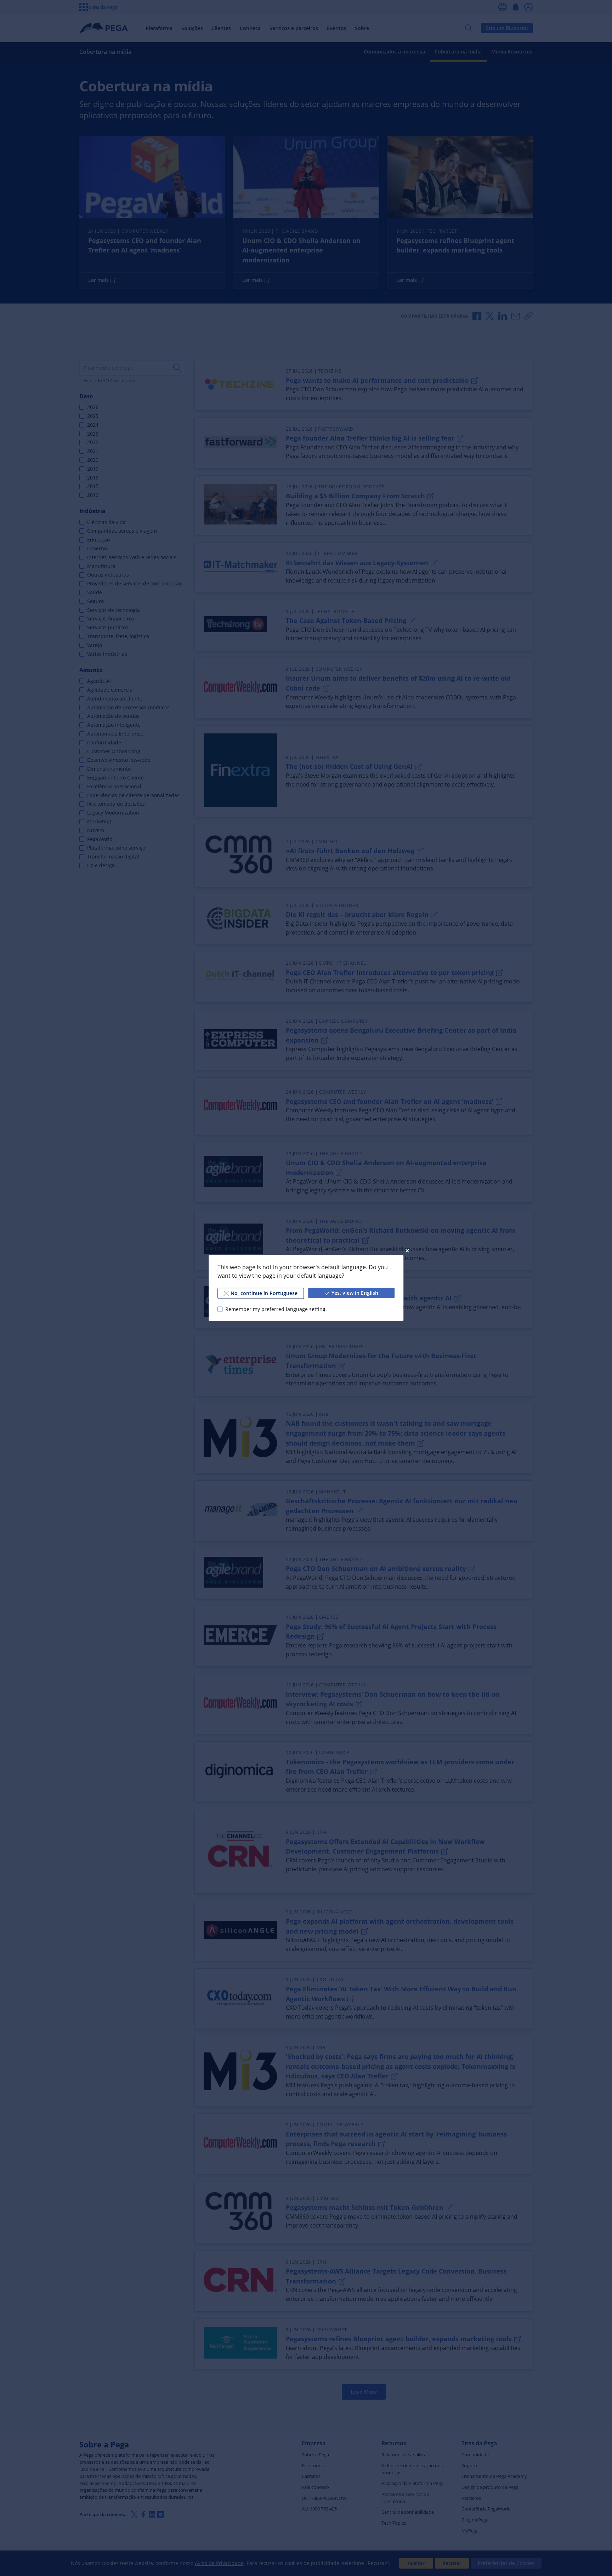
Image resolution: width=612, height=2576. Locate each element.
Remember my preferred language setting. (276, 1309)
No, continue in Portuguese (264, 1293)
